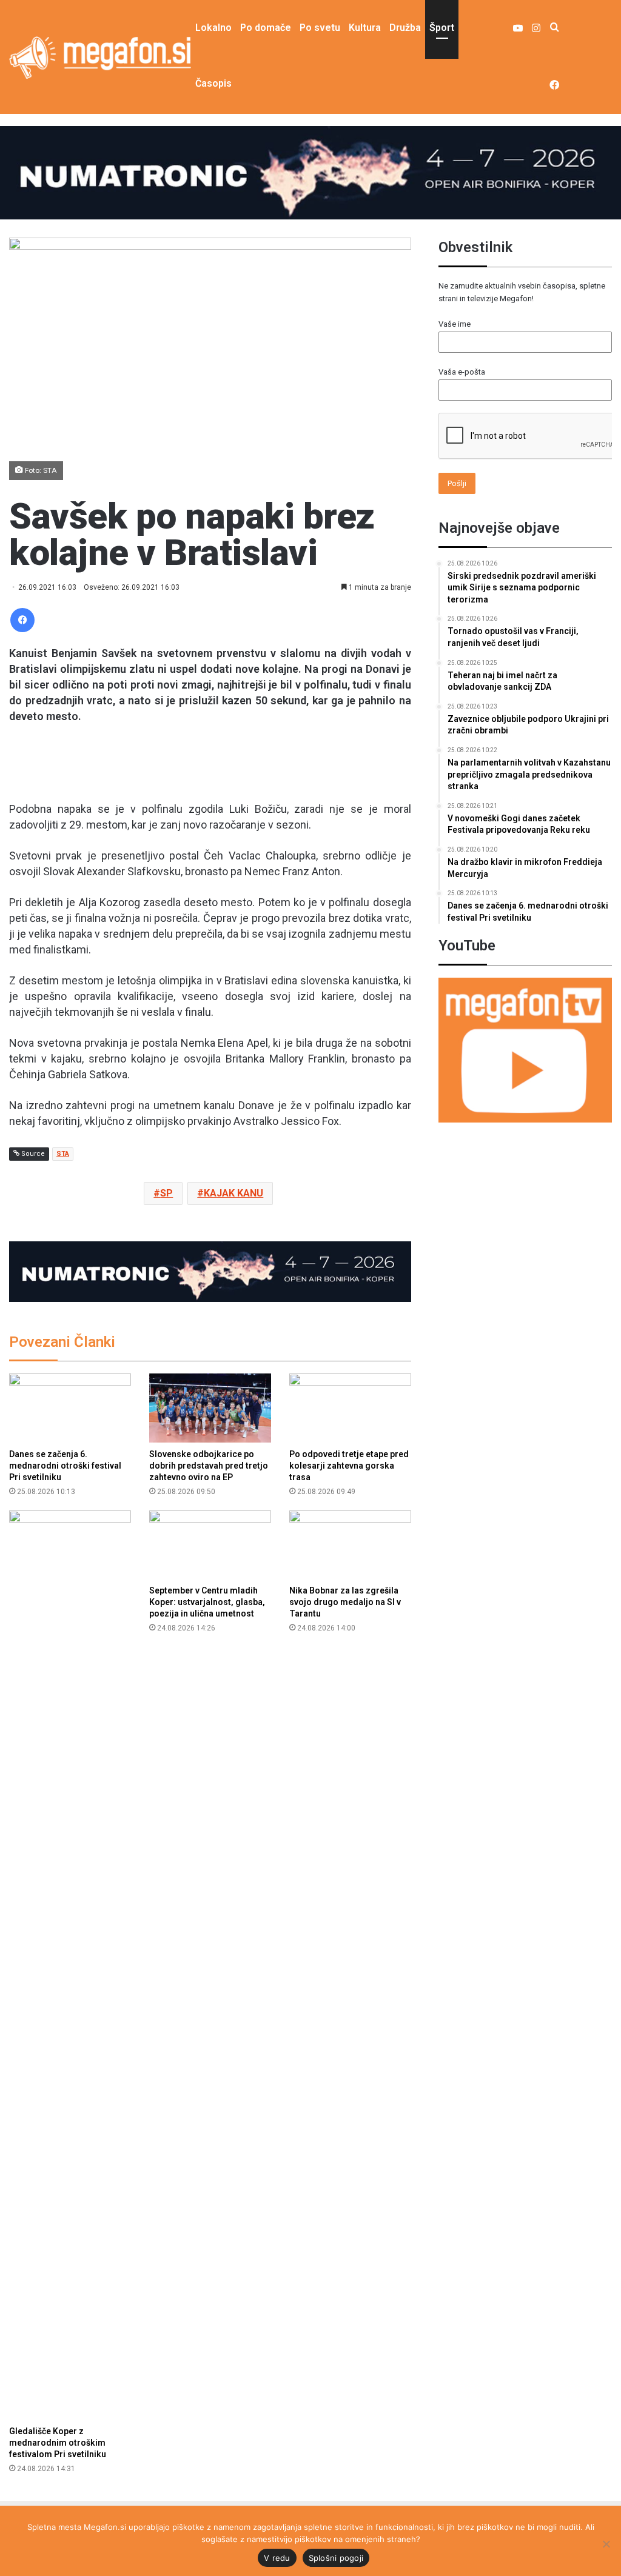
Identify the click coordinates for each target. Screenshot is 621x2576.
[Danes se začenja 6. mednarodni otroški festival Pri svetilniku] (70, 1408)
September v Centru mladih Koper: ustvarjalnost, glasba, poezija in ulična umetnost (207, 1602)
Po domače (266, 28)
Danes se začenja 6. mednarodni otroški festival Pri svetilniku (65, 1466)
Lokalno (213, 28)
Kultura (365, 28)
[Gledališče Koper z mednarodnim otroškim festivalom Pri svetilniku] (70, 1965)
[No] (606, 2544)
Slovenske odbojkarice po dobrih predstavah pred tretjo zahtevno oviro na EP (209, 1466)
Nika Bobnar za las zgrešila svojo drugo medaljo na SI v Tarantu (345, 1602)
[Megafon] (100, 58)
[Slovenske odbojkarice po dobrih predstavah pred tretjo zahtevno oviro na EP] (210, 1408)
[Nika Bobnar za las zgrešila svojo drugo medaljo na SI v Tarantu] (350, 1545)
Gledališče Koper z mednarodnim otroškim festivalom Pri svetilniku (58, 2443)
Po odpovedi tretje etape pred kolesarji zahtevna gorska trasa (349, 1466)
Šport (442, 28)
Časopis (213, 83)
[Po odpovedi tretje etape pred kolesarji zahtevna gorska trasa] (350, 1408)
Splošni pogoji (336, 2558)
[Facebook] (22, 620)
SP (166, 1193)
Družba (405, 28)
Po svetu (320, 28)
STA (63, 1154)
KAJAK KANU (233, 1193)
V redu (277, 2558)
